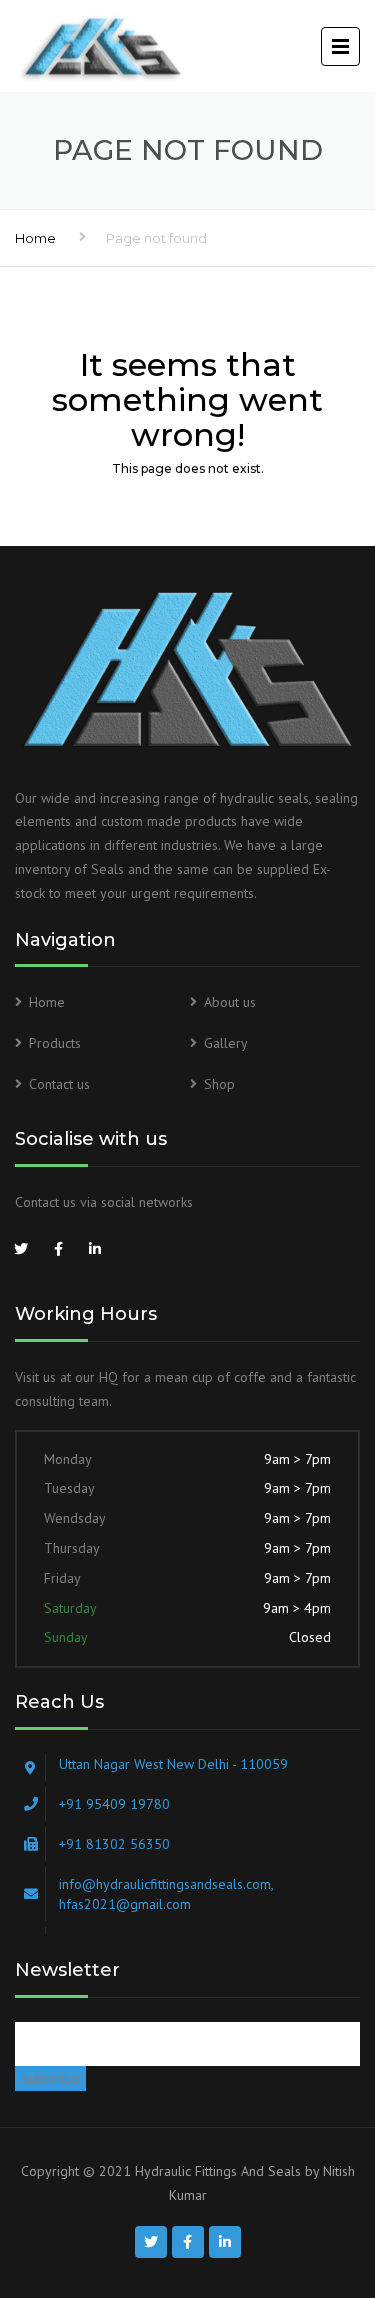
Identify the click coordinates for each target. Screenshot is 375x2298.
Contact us (59, 1084)
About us (230, 1002)
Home (35, 238)
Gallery (226, 1043)
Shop (219, 1084)
